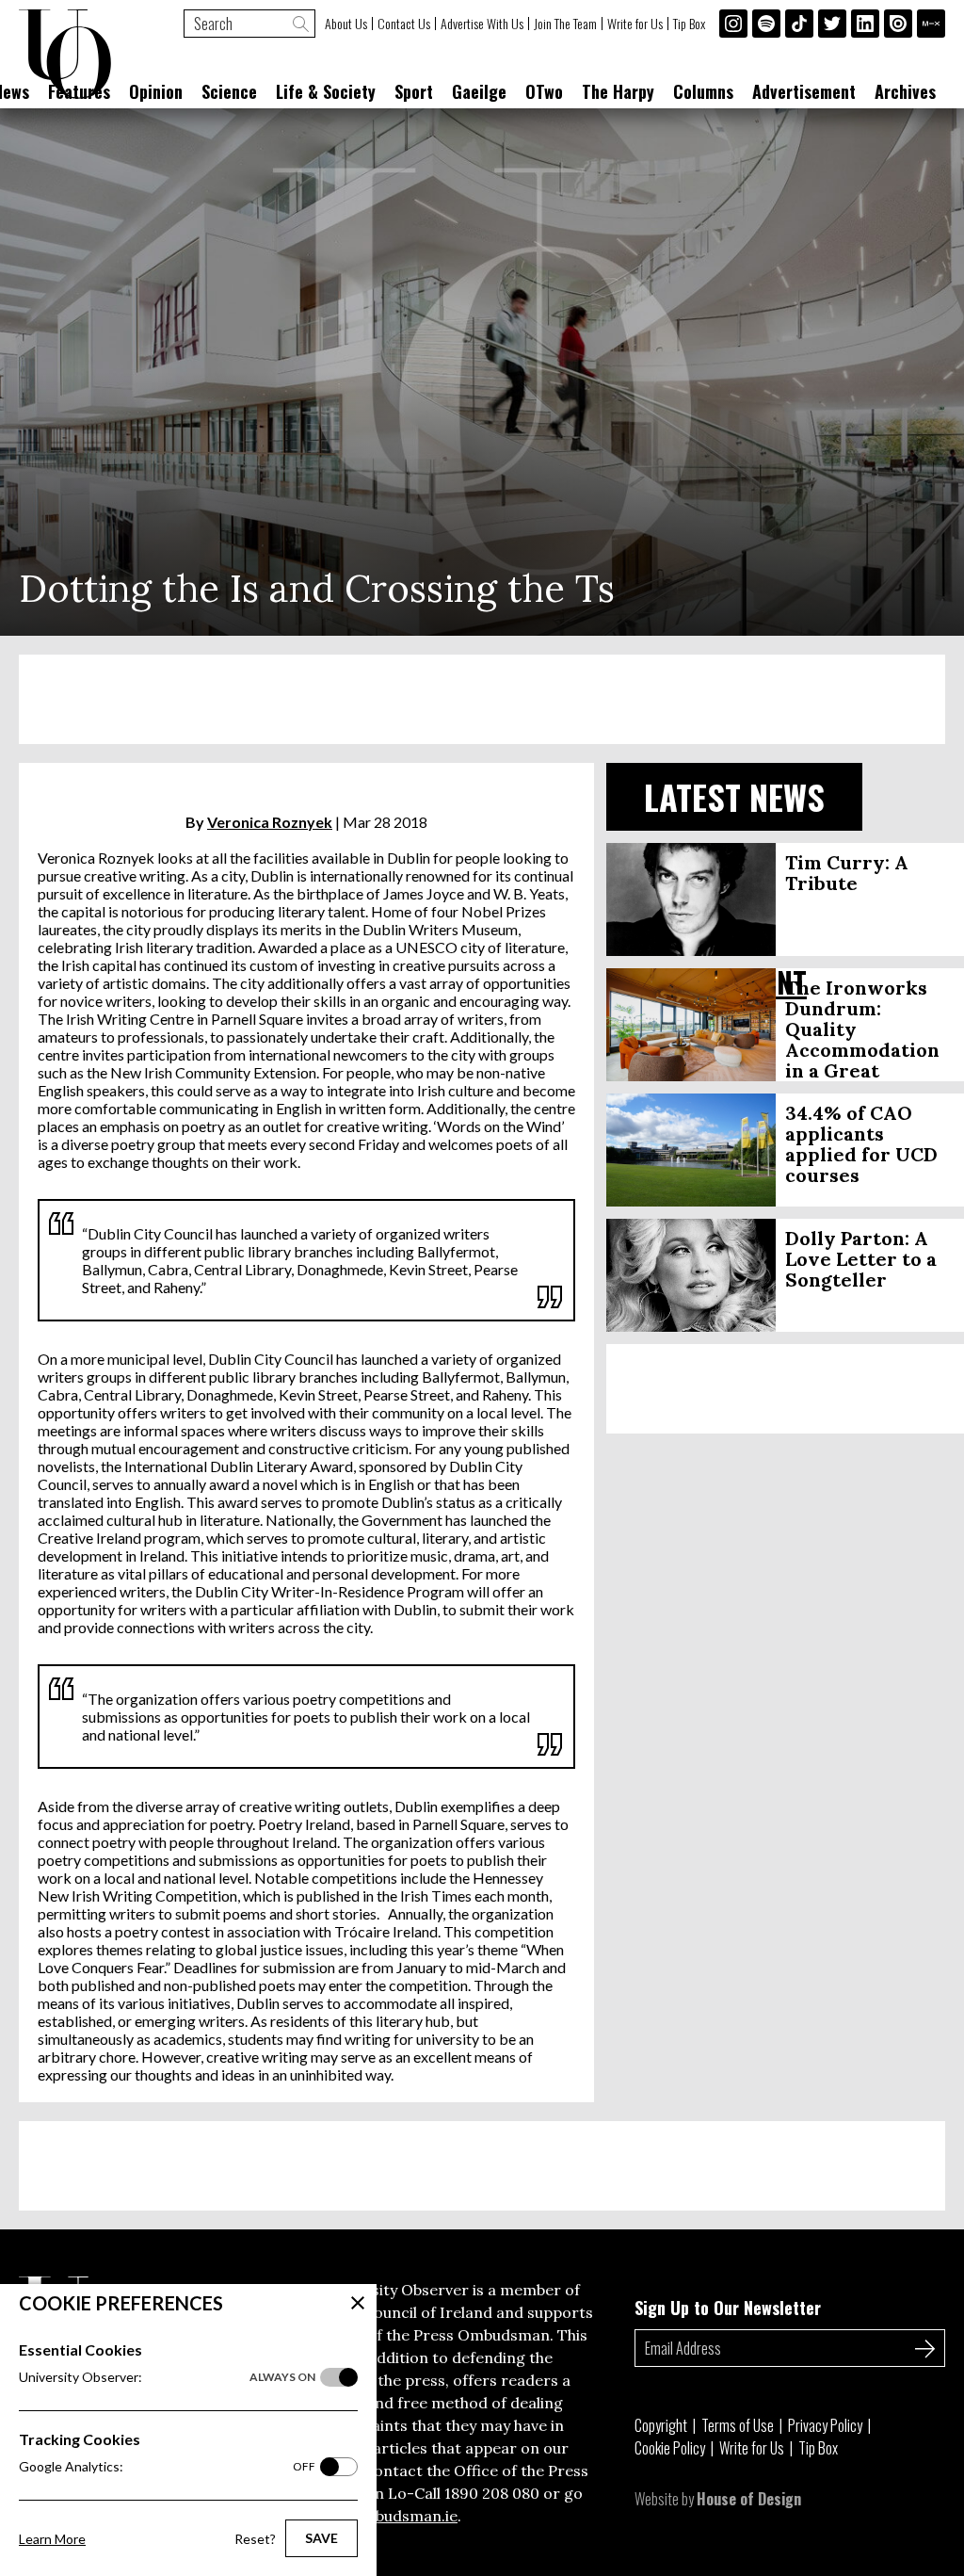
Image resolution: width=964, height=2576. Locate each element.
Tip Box (689, 24)
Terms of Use (738, 2425)
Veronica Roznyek (270, 822)
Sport (414, 91)
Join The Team (565, 24)
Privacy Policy (825, 2425)
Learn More (52, 2539)
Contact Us (404, 24)
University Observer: (167, 2377)
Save (321, 2538)
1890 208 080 (492, 2493)
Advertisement (804, 91)
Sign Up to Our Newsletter (728, 2308)
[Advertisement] (482, 699)
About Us (346, 24)
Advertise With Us (482, 24)
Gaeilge (479, 91)
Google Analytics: (167, 2466)
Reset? (255, 2539)
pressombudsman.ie (385, 2516)
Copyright (661, 2425)
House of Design (749, 2499)
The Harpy (618, 91)
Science (229, 91)
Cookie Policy (670, 2448)
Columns (703, 91)
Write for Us (635, 24)
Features (79, 91)
